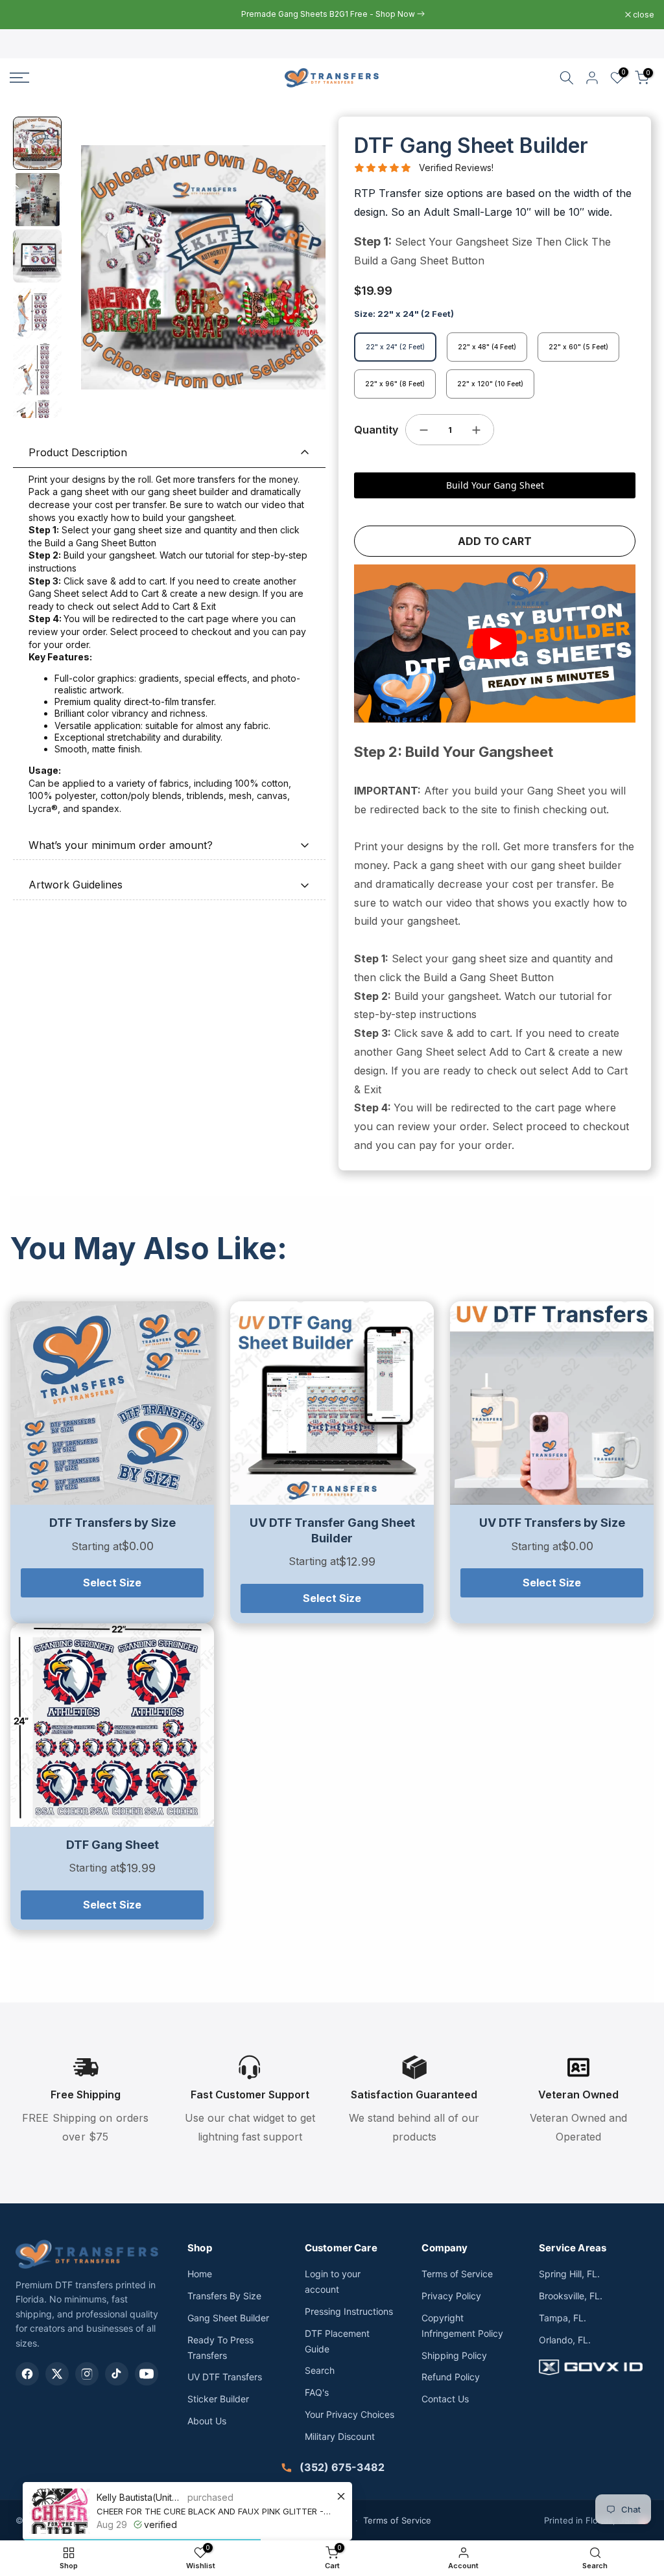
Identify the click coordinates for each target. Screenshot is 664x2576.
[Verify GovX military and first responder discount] (594, 2367)
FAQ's (317, 2392)
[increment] (476, 430)
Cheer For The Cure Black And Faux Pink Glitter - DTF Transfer (215, 2511)
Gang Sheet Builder (228, 2318)
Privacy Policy (451, 2296)
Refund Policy (451, 2377)
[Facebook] (27, 2374)
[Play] (495, 644)
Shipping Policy (454, 2355)
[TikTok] (117, 2374)
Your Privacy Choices (350, 2414)
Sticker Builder (218, 2399)
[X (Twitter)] (57, 2374)
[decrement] (423, 430)
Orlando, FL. (565, 2340)
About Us (207, 2421)
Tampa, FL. (563, 2318)
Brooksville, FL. (571, 2296)
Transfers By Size (224, 2296)
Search (320, 2370)
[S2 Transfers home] (87, 2254)
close (27, 15)
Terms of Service (457, 2274)
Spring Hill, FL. (569, 2274)
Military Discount (340, 2436)
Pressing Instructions (349, 2311)
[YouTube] (147, 2374)
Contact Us (445, 2399)
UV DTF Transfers (225, 2377)
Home (200, 2274)
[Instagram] (87, 2374)
